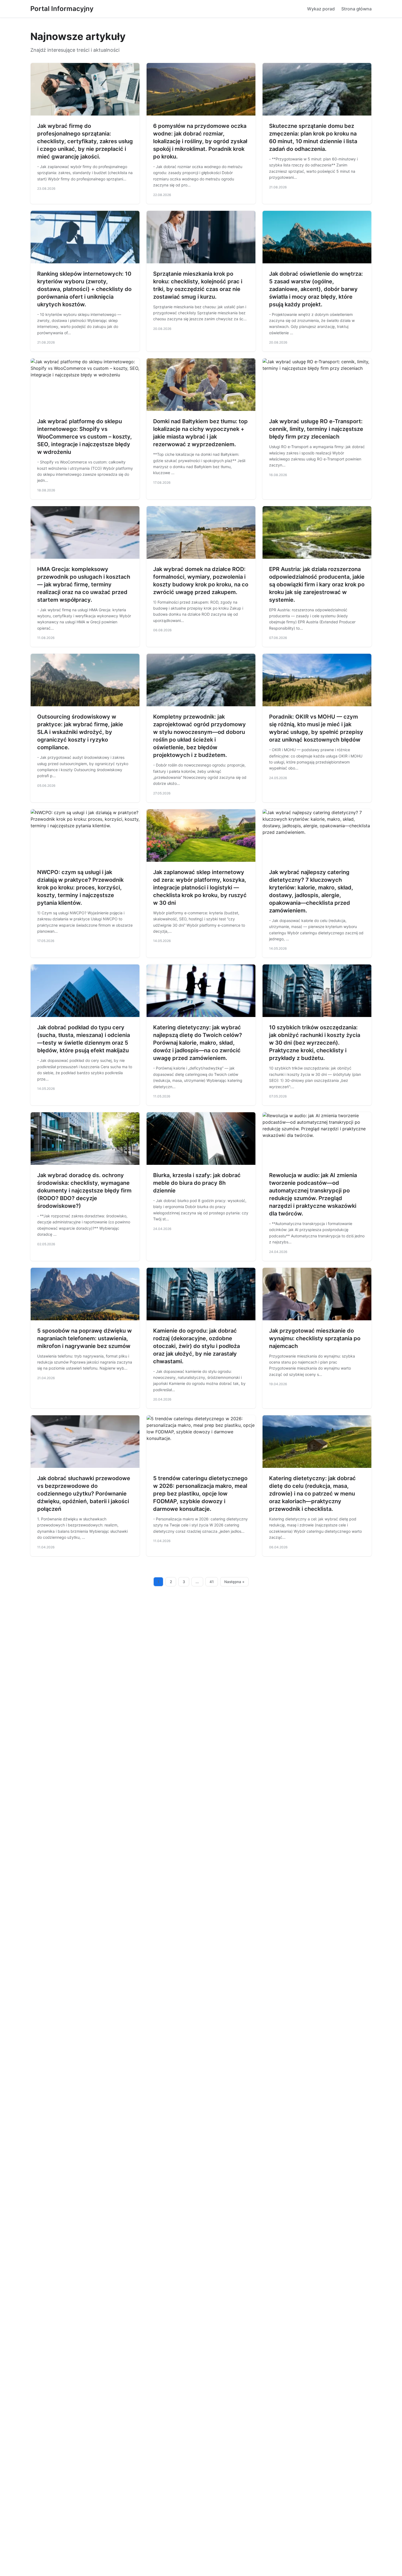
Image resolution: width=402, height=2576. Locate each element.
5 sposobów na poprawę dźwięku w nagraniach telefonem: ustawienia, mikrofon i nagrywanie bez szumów (85, 1338)
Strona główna (356, 9)
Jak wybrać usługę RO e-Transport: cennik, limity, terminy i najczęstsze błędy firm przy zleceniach (316, 429)
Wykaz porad (321, 9)
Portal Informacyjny (62, 9)
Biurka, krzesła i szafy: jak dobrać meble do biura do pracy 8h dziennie (197, 1183)
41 (212, 1582)
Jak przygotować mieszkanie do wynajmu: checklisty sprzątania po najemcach (315, 1338)
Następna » (234, 1582)
